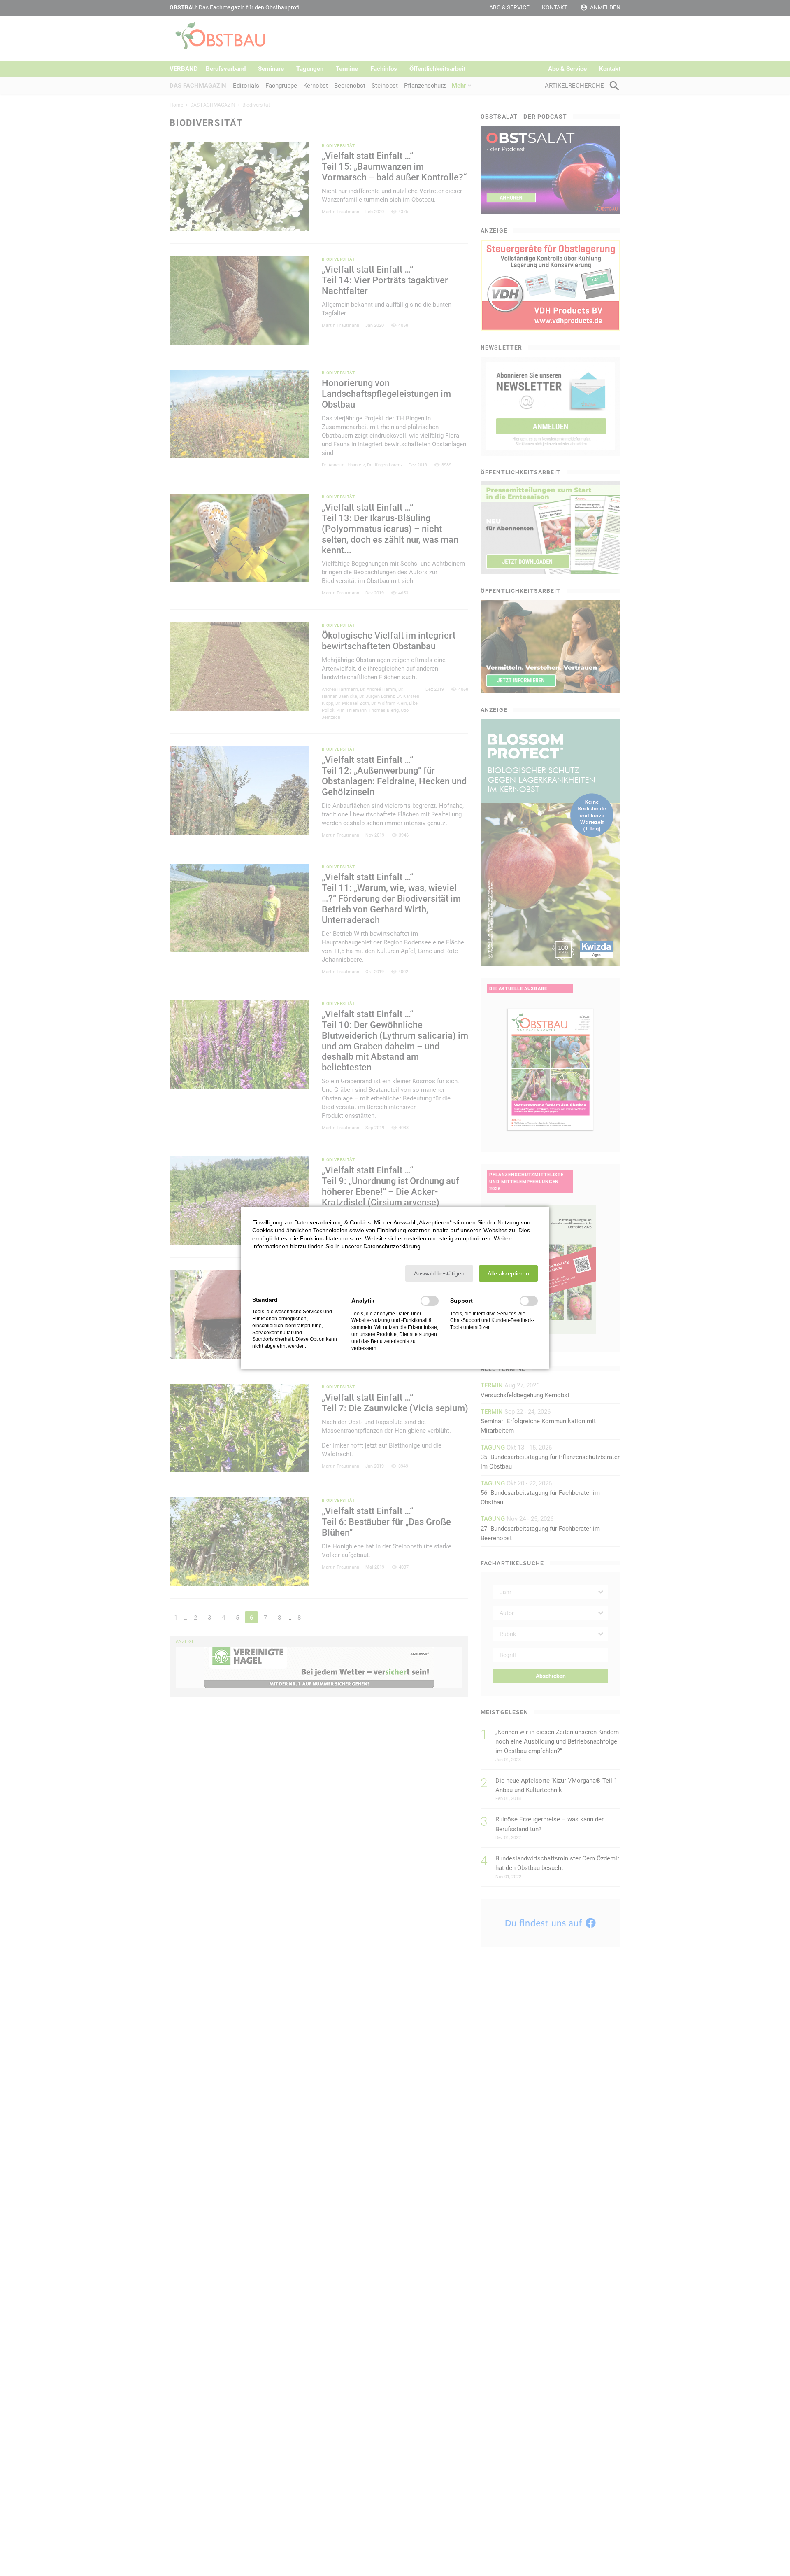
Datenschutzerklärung (392, 1246)
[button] (439, 1273)
